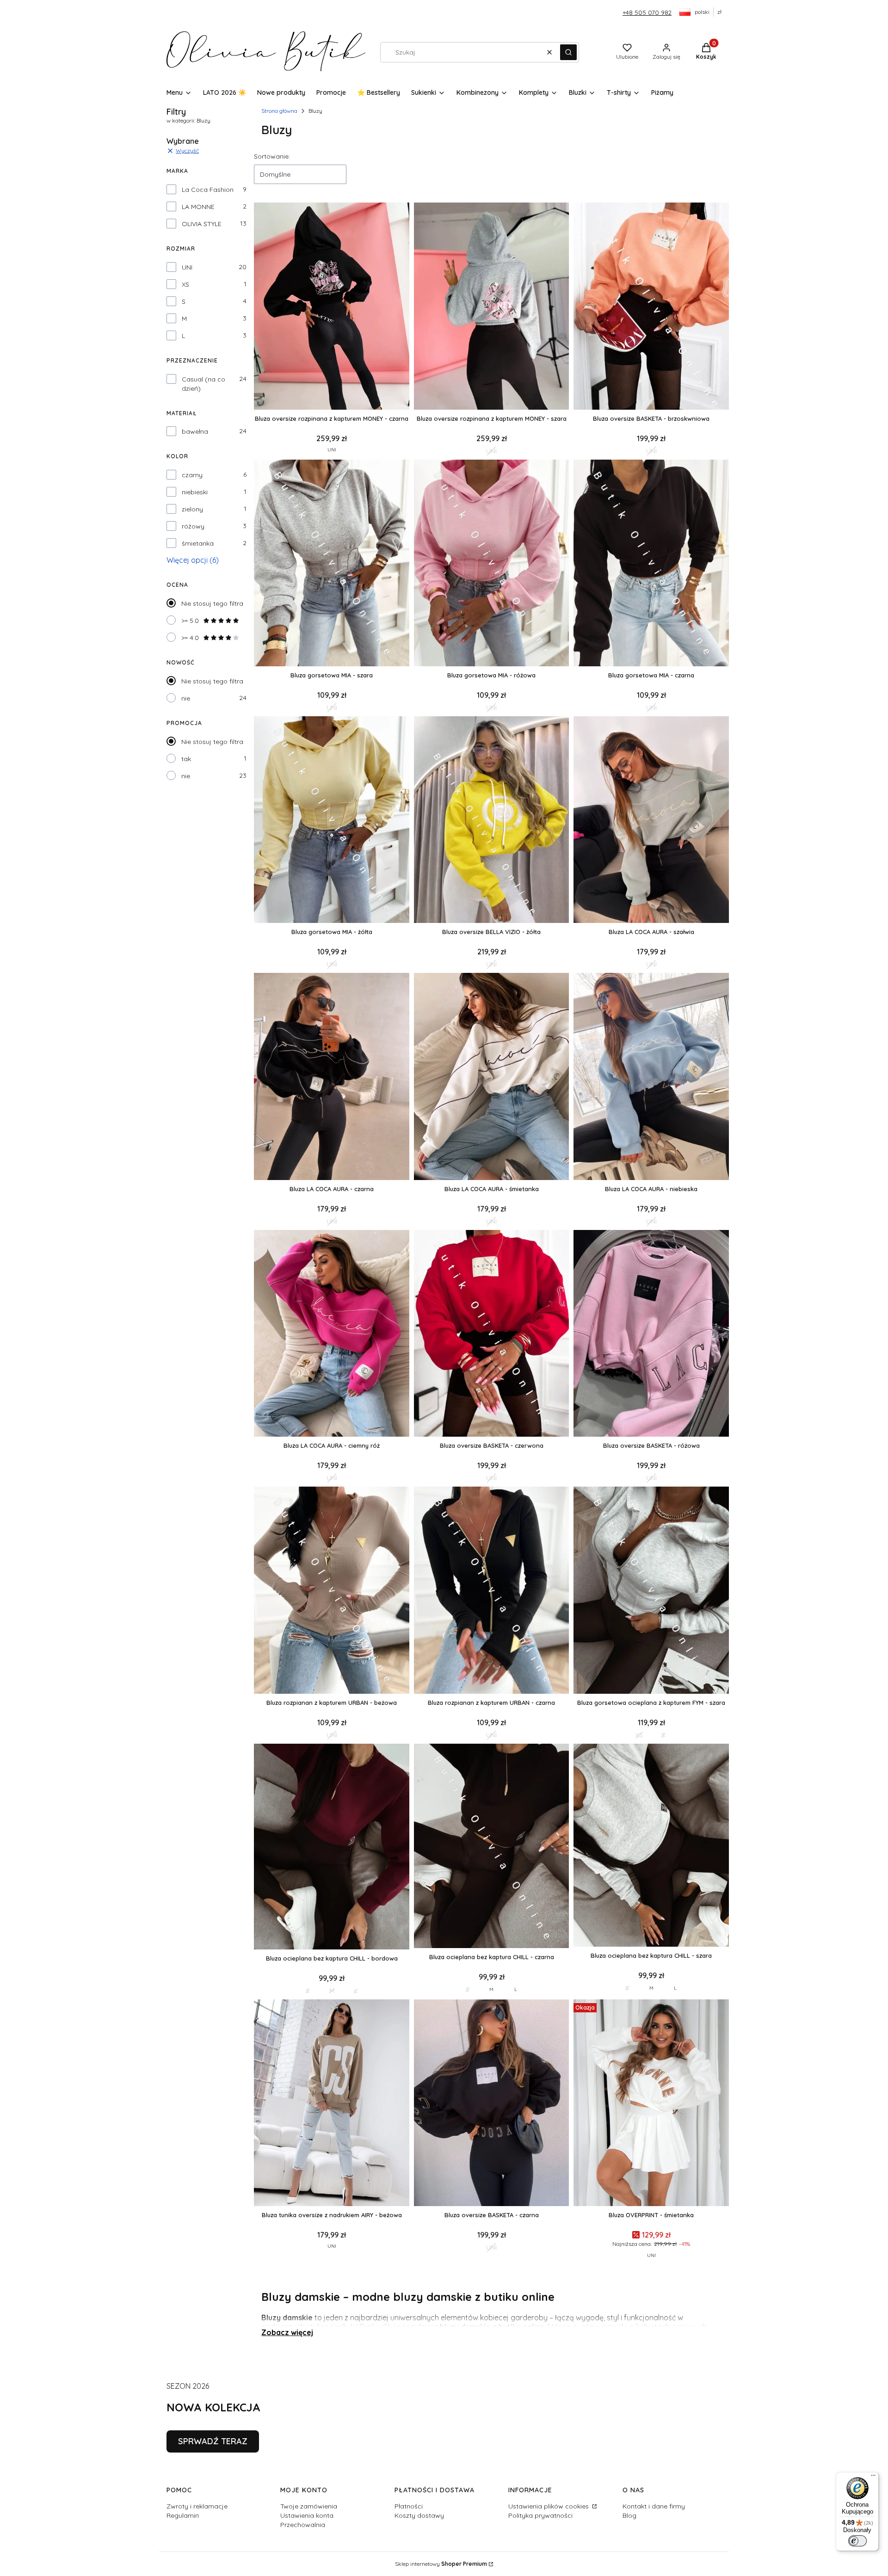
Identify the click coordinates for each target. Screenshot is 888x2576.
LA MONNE (198, 207)
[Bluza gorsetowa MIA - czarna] (651, 564)
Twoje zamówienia (309, 2506)
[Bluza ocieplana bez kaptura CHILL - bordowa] (332, 1847)
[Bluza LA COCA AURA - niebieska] (651, 1077)
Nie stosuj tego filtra (212, 603)
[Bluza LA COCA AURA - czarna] (332, 1077)
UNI (187, 267)
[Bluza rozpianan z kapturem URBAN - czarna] (492, 1591)
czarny (192, 475)
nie (186, 698)
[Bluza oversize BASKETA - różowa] (651, 1334)
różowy (193, 526)
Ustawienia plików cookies (549, 2506)
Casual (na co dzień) (203, 384)
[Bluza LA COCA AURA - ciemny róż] (332, 1334)
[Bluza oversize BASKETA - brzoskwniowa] (651, 307)
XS (185, 284)
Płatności (409, 2506)
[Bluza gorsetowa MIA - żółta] (332, 821)
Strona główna (279, 111)
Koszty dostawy (419, 2515)
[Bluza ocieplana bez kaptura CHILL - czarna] (492, 1847)
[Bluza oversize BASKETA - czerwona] (492, 1334)
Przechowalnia (303, 2525)
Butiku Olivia (380, 2327)
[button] (568, 52)
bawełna (195, 431)
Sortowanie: (272, 156)
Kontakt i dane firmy (654, 2506)
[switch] (857, 2541)
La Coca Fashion (208, 190)
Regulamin (183, 2515)
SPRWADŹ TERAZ (213, 2441)
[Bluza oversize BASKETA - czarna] (492, 2104)
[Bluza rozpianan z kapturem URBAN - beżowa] (332, 1591)
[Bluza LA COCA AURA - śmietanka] (492, 1077)
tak (186, 759)
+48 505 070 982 (647, 12)
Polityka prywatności (540, 2515)
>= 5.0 (190, 621)
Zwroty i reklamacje (197, 2506)
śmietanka (198, 543)
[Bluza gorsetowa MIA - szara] (332, 564)
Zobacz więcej (287, 2332)
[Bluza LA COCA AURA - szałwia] (651, 821)
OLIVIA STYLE (202, 224)
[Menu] (873, 2478)
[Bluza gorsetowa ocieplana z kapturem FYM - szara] (651, 1591)
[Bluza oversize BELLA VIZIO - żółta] (492, 821)
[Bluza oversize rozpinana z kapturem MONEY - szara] (492, 307)
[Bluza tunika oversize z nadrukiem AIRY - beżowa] (332, 2104)
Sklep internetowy (441, 2564)
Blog (629, 2515)
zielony (192, 509)
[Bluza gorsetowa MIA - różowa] (492, 564)
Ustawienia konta (307, 2515)
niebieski (195, 492)
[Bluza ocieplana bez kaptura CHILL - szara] (651, 1846)
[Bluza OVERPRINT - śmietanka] (651, 2104)
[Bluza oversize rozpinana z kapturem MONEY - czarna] (332, 307)
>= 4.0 (190, 638)
